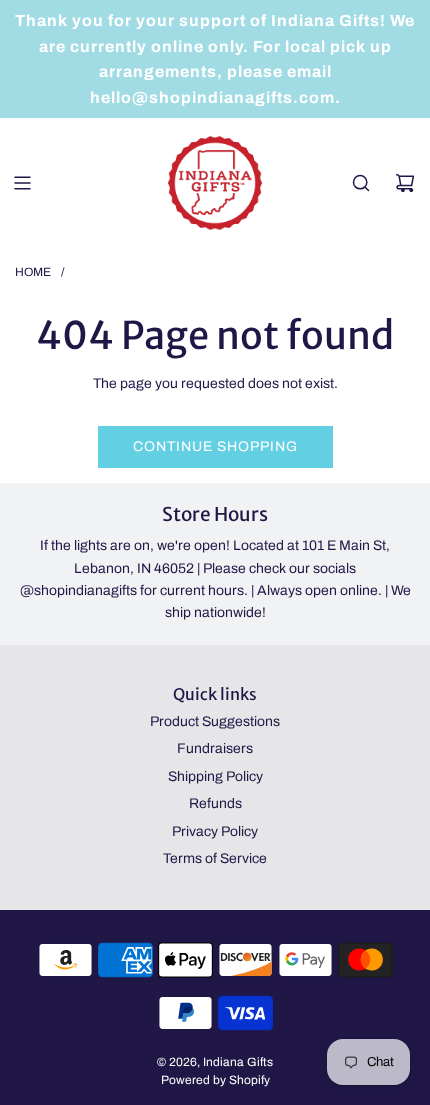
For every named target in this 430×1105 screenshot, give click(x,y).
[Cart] (405, 183)
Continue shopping (215, 446)
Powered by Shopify (215, 1080)
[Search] (361, 183)
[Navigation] (22, 183)
